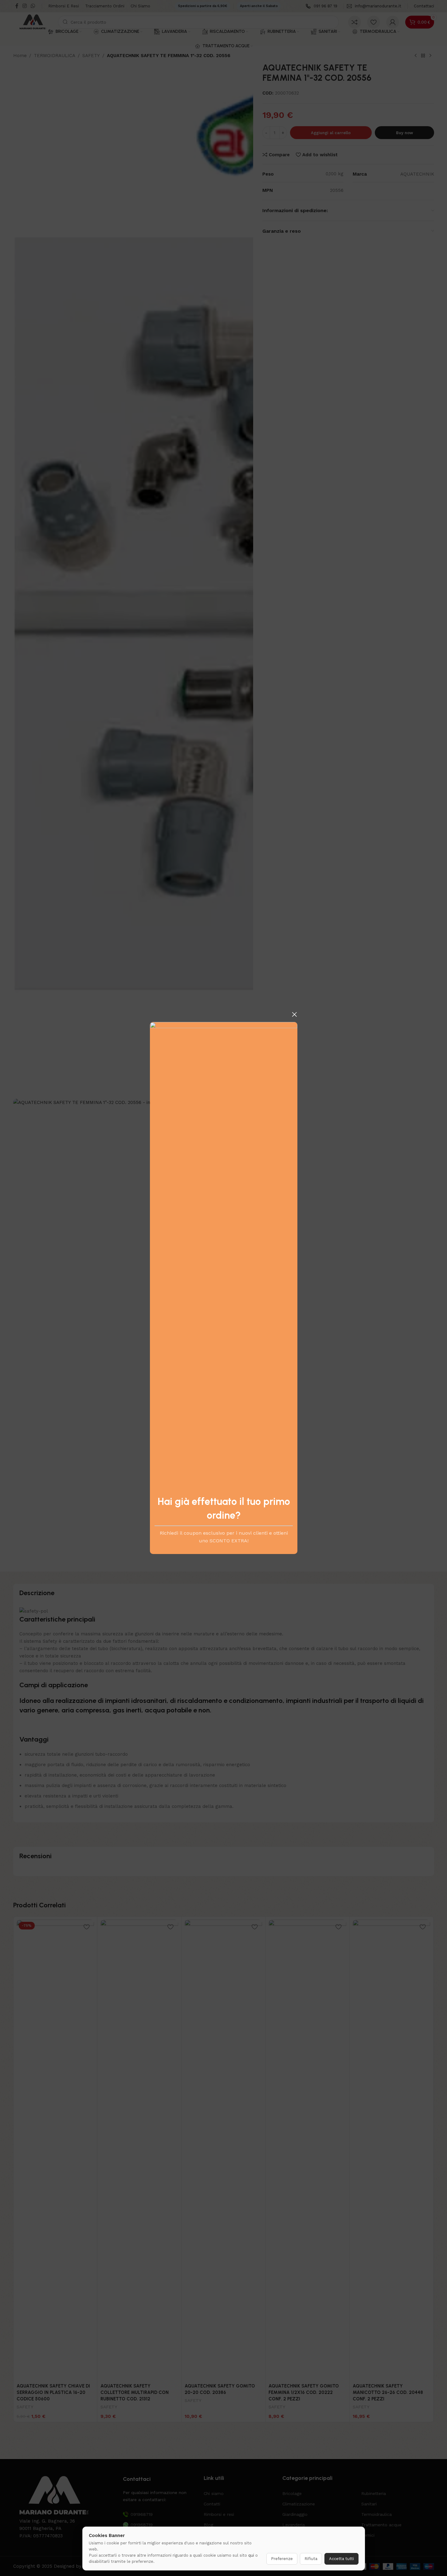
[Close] (294, 1014)
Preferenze (282, 2559)
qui (251, 2555)
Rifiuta (311, 2559)
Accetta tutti (341, 2559)
